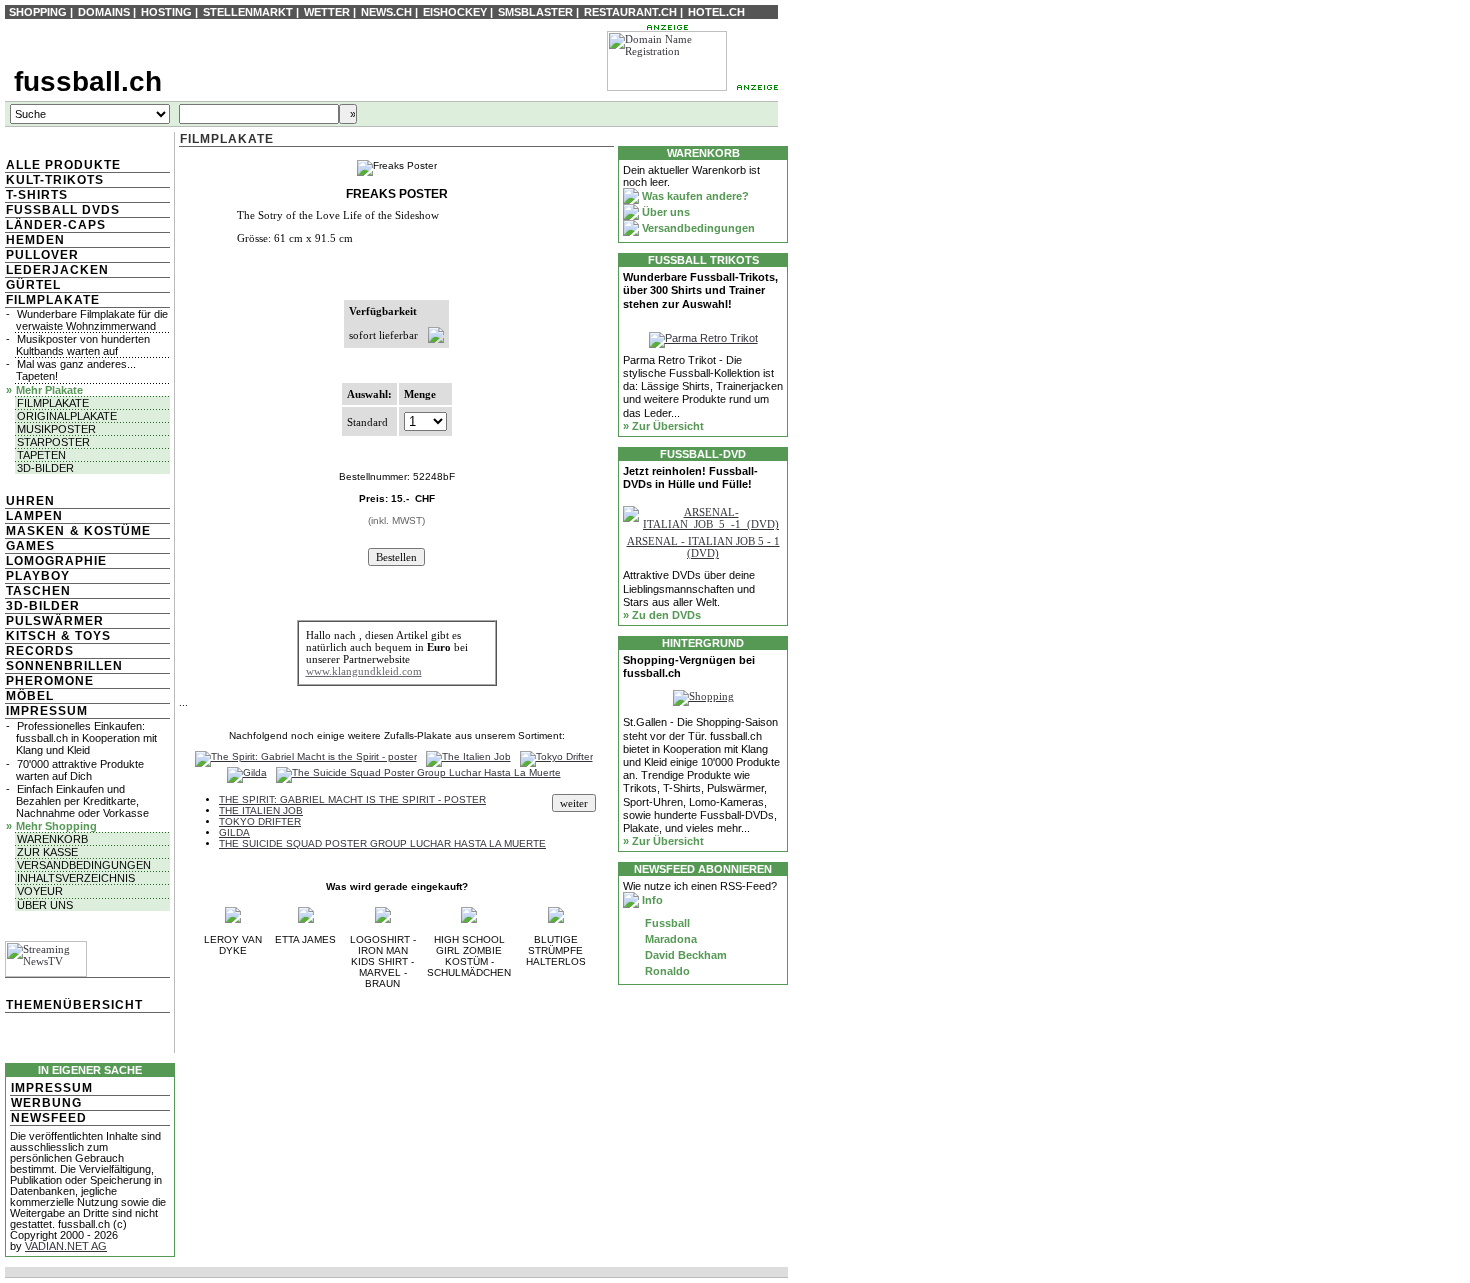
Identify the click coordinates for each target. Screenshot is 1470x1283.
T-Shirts (37, 195)
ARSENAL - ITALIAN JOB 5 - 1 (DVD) (703, 547)
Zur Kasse (47, 852)
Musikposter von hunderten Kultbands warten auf (83, 345)
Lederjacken (57, 270)
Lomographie (56, 561)
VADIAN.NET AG (66, 1246)
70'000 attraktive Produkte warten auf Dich (80, 770)
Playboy (38, 576)
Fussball (666, 923)
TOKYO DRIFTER (260, 821)
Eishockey (455, 12)
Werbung (46, 1103)
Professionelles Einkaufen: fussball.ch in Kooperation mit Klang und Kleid (86, 738)
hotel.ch (716, 12)
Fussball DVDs (63, 210)
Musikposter (56, 429)
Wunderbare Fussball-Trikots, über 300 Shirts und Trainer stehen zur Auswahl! (700, 290)
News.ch (386, 12)
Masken (35, 531)
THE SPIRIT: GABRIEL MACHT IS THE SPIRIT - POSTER (352, 799)
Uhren (30, 501)
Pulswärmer (55, 621)
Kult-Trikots (55, 180)
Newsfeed (49, 1118)
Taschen (38, 591)
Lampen (34, 516)
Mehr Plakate (49, 390)
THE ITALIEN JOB (261, 810)
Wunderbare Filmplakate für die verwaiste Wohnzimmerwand (92, 320)
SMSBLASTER (535, 12)
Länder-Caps (56, 225)
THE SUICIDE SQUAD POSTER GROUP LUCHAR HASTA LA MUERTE (382, 843)
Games (30, 546)
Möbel (30, 696)
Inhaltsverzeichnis (76, 878)
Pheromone (50, 681)
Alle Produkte (63, 165)
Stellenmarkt (248, 12)
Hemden (35, 240)
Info (651, 900)
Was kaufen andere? (694, 196)
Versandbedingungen (84, 865)
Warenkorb (52, 839)
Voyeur (40, 891)
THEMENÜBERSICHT (74, 1005)
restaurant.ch (630, 12)
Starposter (53, 442)
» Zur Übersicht (663, 426)
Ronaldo (666, 971)
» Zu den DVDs (662, 615)
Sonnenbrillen (64, 666)
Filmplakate (53, 300)
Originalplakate (67, 416)
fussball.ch (88, 81)
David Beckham (684, 955)
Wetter (327, 12)
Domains (104, 12)
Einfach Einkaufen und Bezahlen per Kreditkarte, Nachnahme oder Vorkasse (82, 801)
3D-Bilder (45, 468)
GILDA (234, 832)
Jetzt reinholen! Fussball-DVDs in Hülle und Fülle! (690, 477)
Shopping (38, 12)
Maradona (669, 939)
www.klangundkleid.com (364, 671)
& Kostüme (108, 531)
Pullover (42, 255)
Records (40, 651)
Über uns (45, 905)
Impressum (47, 711)
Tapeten (41, 455)
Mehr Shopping (56, 826)
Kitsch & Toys (58, 636)
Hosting (166, 12)
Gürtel (33, 285)
